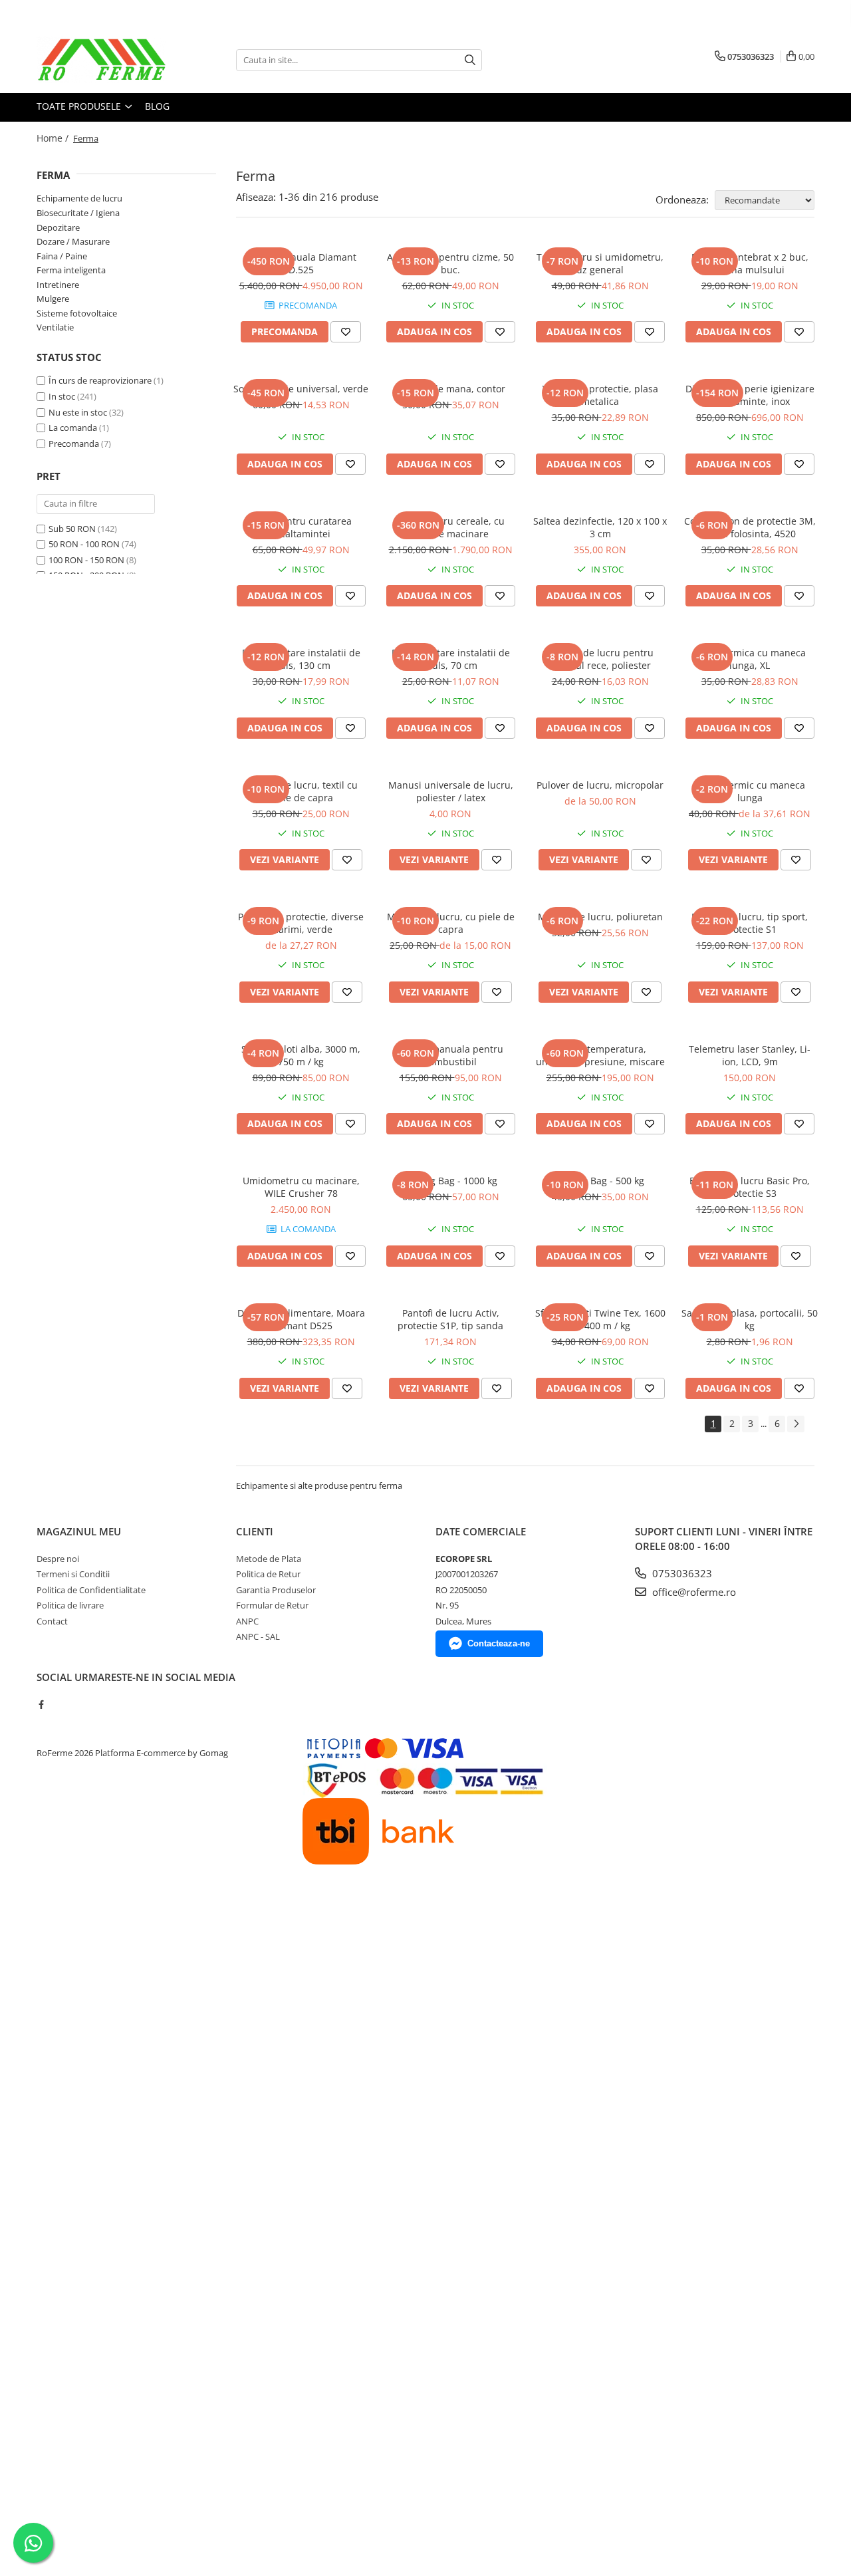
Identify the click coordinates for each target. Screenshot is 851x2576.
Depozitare (58, 227)
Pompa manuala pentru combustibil (450, 1055)
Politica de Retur (268, 1574)
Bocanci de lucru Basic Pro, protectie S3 (750, 1187)
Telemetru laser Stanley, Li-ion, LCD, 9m (750, 1055)
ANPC (247, 1621)
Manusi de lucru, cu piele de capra (451, 923)
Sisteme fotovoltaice (77, 313)
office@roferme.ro (693, 1592)
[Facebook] (41, 1704)
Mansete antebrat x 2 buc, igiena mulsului (750, 263)
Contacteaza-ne (499, 1643)
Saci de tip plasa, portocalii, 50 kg (750, 1319)
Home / (54, 138)
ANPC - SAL (258, 1636)
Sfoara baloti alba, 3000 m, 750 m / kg (301, 1055)
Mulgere (53, 299)
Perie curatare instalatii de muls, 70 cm (451, 659)
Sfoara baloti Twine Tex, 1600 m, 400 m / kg (600, 1319)
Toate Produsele (80, 106)
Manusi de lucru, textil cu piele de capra (301, 791)
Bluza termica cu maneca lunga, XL (750, 659)
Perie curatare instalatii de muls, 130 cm (301, 659)
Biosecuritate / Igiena (78, 213)
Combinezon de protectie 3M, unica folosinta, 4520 (750, 527)
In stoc (62, 396)
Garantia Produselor (276, 1590)
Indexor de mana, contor (450, 389)
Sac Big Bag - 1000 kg (450, 1181)
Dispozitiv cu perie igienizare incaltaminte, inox (750, 395)
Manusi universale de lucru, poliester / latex (451, 791)
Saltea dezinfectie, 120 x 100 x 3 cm (600, 527)
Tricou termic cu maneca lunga (750, 791)
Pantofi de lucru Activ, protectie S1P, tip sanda (450, 1319)
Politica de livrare (70, 1605)
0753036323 (681, 1573)
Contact (52, 1621)
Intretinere (58, 285)
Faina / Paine (62, 256)
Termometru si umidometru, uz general (600, 263)
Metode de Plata (269, 1559)
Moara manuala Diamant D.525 (301, 263)
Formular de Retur (272, 1605)
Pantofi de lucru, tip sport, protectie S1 (750, 923)
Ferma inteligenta (71, 270)
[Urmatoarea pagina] (796, 1424)
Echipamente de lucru (79, 198)
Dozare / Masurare (73, 241)
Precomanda (74, 444)
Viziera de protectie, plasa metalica (600, 395)
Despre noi (58, 1559)
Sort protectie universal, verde (301, 389)
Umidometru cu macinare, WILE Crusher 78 (301, 1187)
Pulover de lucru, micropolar (600, 785)
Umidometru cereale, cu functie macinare (451, 527)
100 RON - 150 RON (86, 560)
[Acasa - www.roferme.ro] (103, 60)
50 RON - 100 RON (84, 544)
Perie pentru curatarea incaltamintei (301, 527)
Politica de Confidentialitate (91, 1590)
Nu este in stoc (78, 412)
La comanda (73, 428)
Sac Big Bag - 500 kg (600, 1181)
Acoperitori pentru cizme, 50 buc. (450, 263)
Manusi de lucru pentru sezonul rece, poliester (600, 659)
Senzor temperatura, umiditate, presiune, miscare (600, 1055)
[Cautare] (470, 60)
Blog (157, 106)
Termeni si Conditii (73, 1574)
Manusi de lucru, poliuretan (600, 917)
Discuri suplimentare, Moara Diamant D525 (301, 1319)
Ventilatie (55, 327)
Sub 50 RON (72, 529)
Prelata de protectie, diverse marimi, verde (301, 923)
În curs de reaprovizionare (100, 380)
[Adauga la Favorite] (346, 332)
